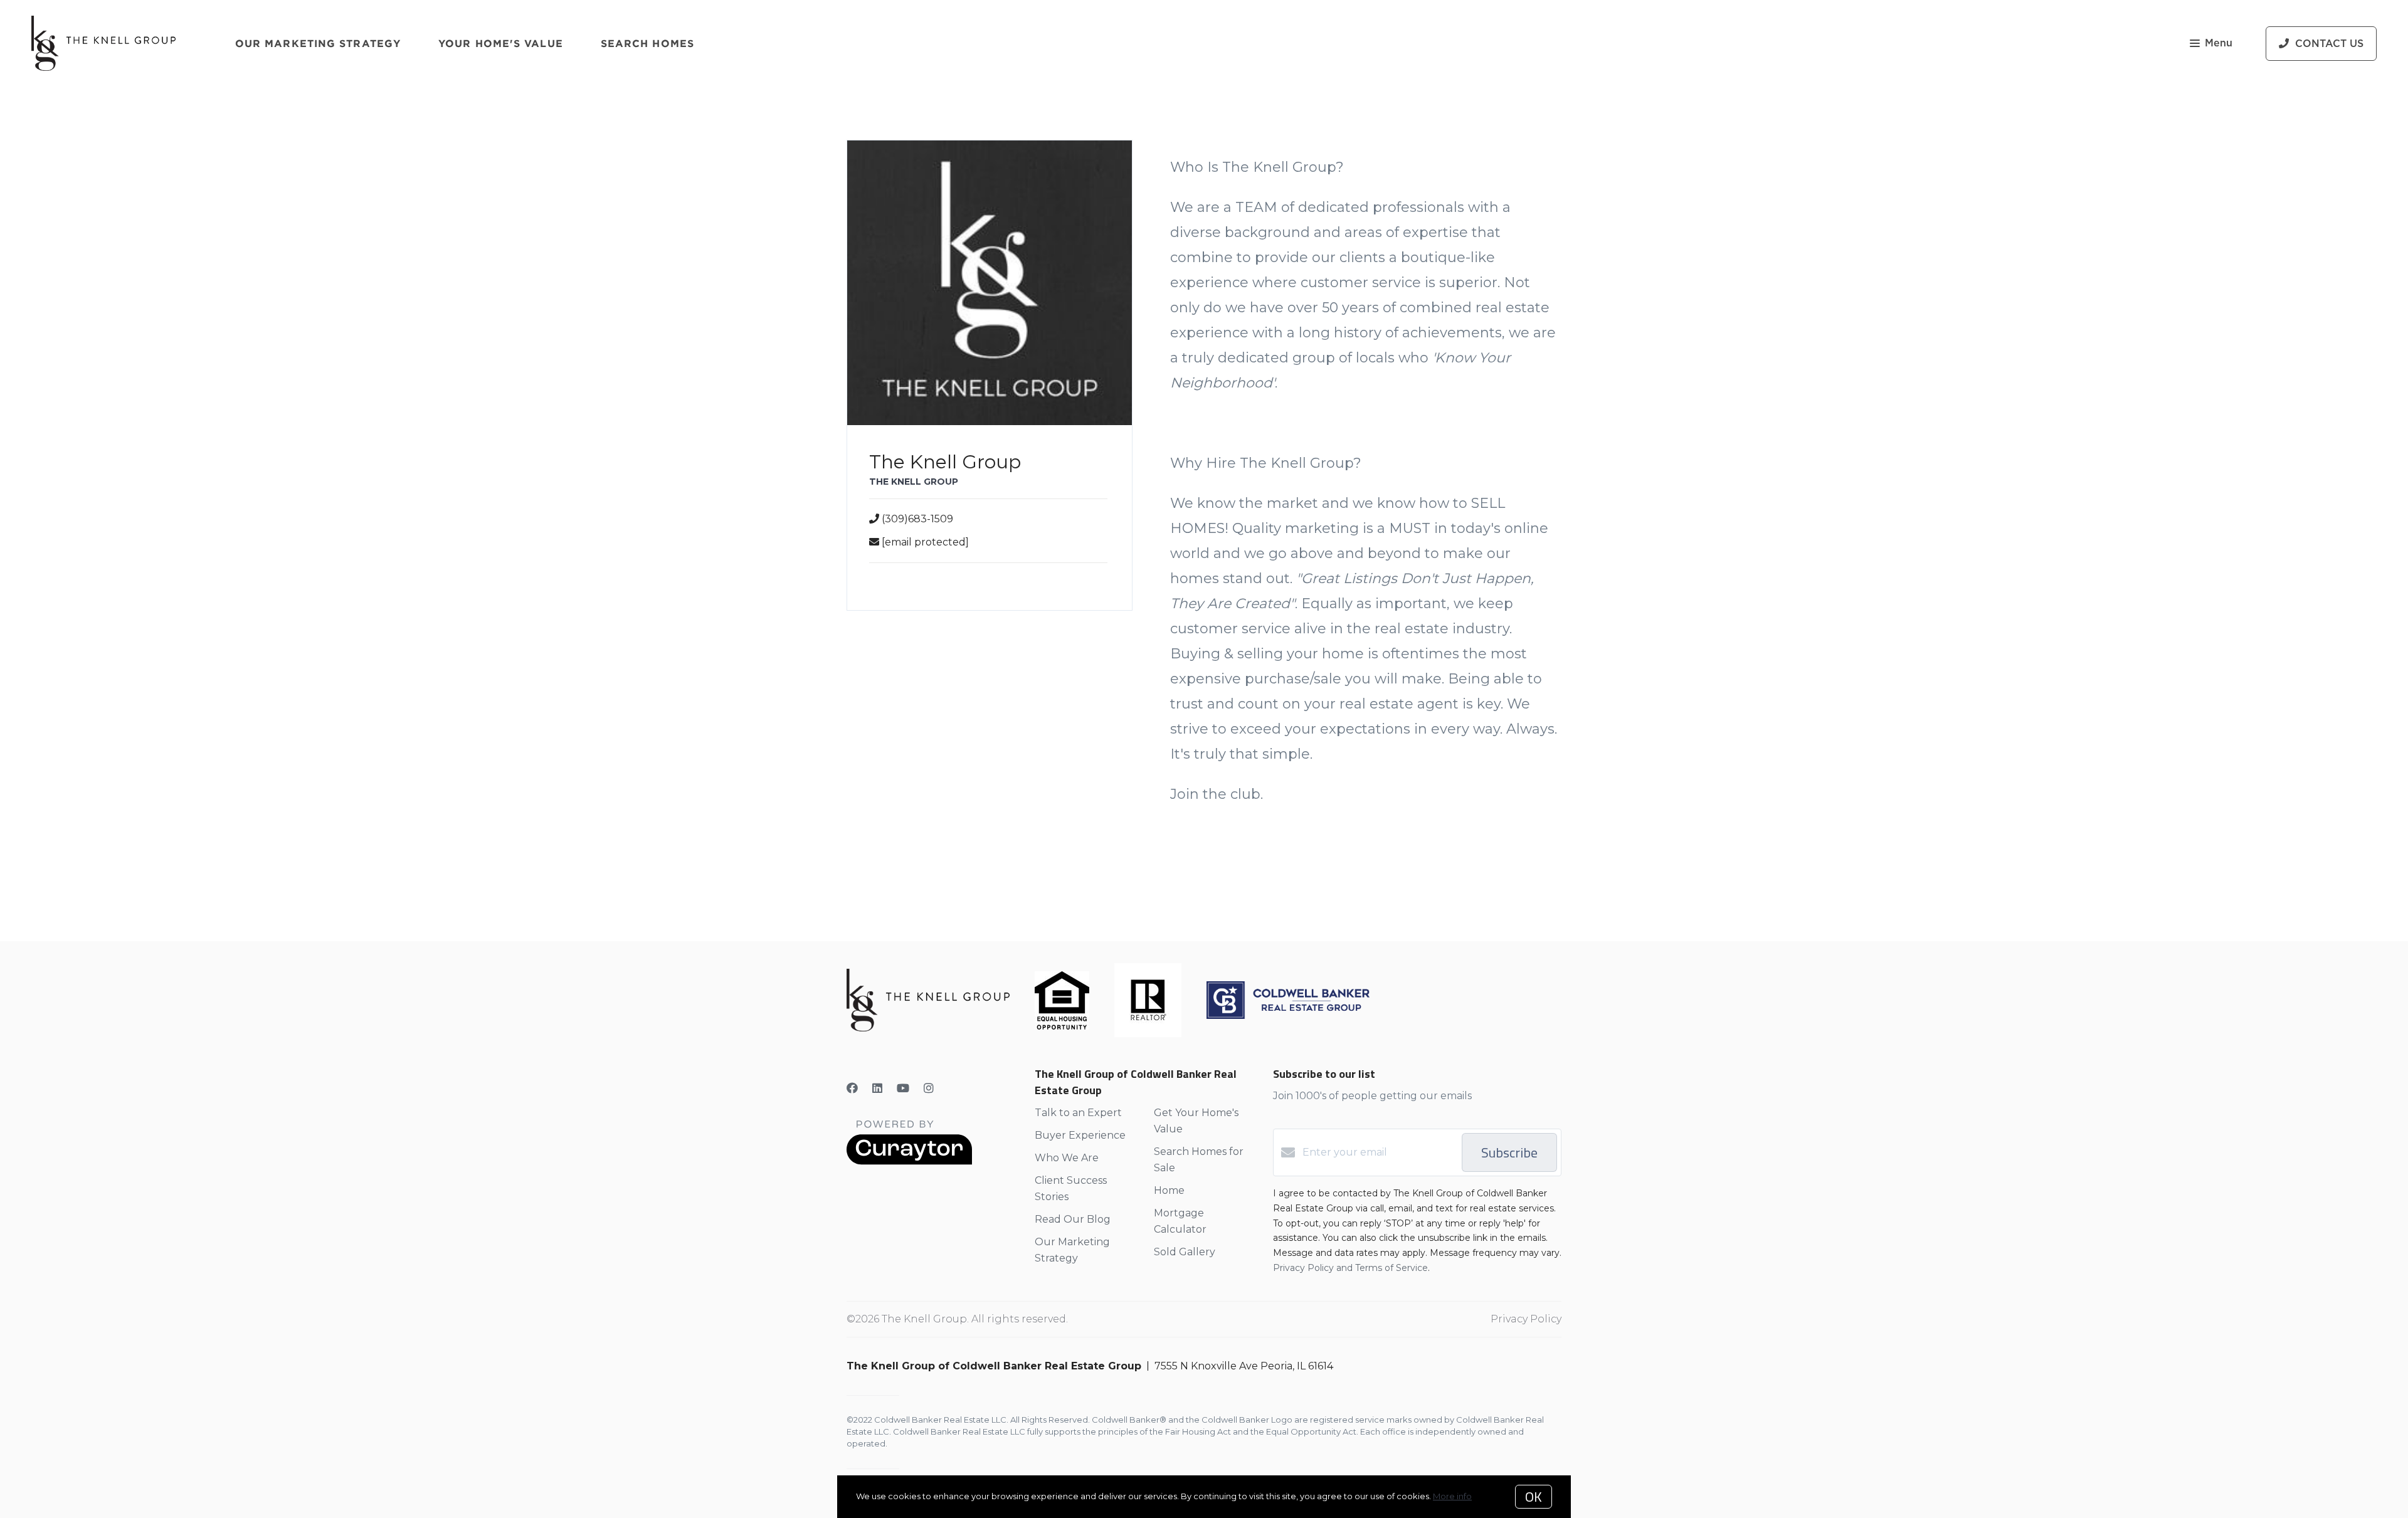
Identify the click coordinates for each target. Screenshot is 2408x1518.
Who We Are (1067, 1158)
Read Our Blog (1073, 1219)
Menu (2219, 43)
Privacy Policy (1526, 1319)
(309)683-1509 (917, 519)
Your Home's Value (501, 43)
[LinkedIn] (877, 1088)
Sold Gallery (1185, 1252)
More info (1452, 1496)
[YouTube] (903, 1088)
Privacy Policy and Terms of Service (1350, 1268)
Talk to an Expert (1078, 1113)
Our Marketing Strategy (318, 43)
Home (1169, 1190)
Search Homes (647, 43)
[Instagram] (929, 1088)
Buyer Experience (1080, 1135)
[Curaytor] (909, 1162)
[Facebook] (852, 1088)
